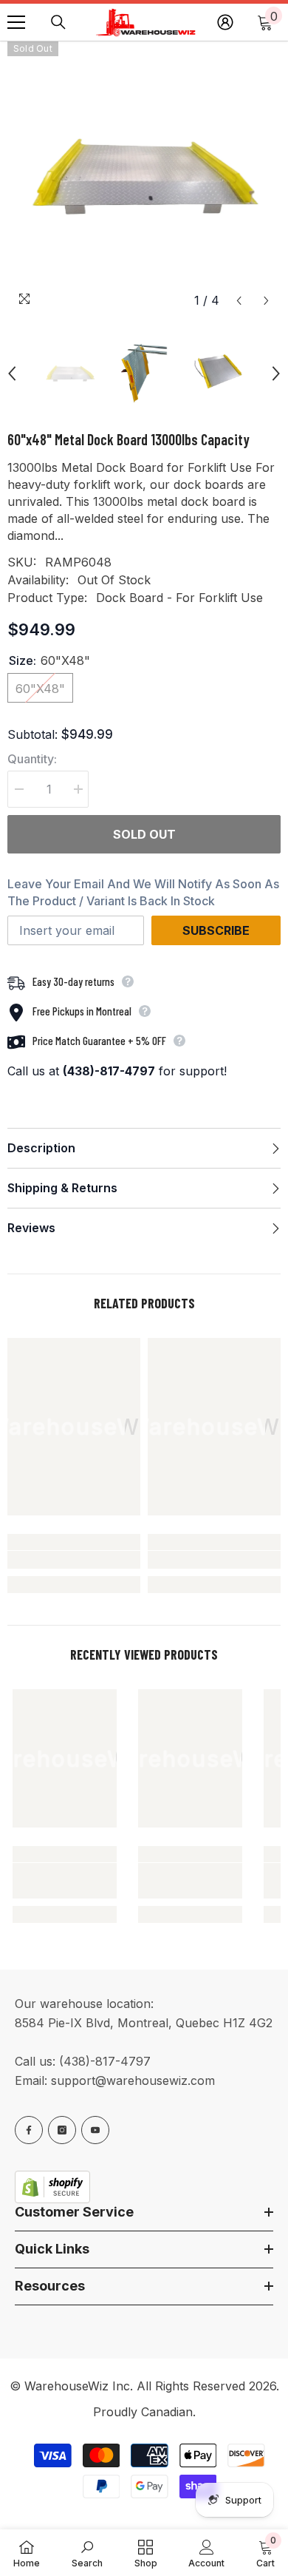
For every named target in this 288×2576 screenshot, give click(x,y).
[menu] (16, 22)
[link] (74, 1560)
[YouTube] (95, 2130)
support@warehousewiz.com (133, 2080)
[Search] (58, 22)
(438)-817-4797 (105, 2061)
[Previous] (239, 301)
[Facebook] (29, 2130)
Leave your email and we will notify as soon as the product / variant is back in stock (143, 892)
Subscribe (216, 930)
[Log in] (225, 22)
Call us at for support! (117, 1071)
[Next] (266, 301)
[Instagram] (62, 2130)
